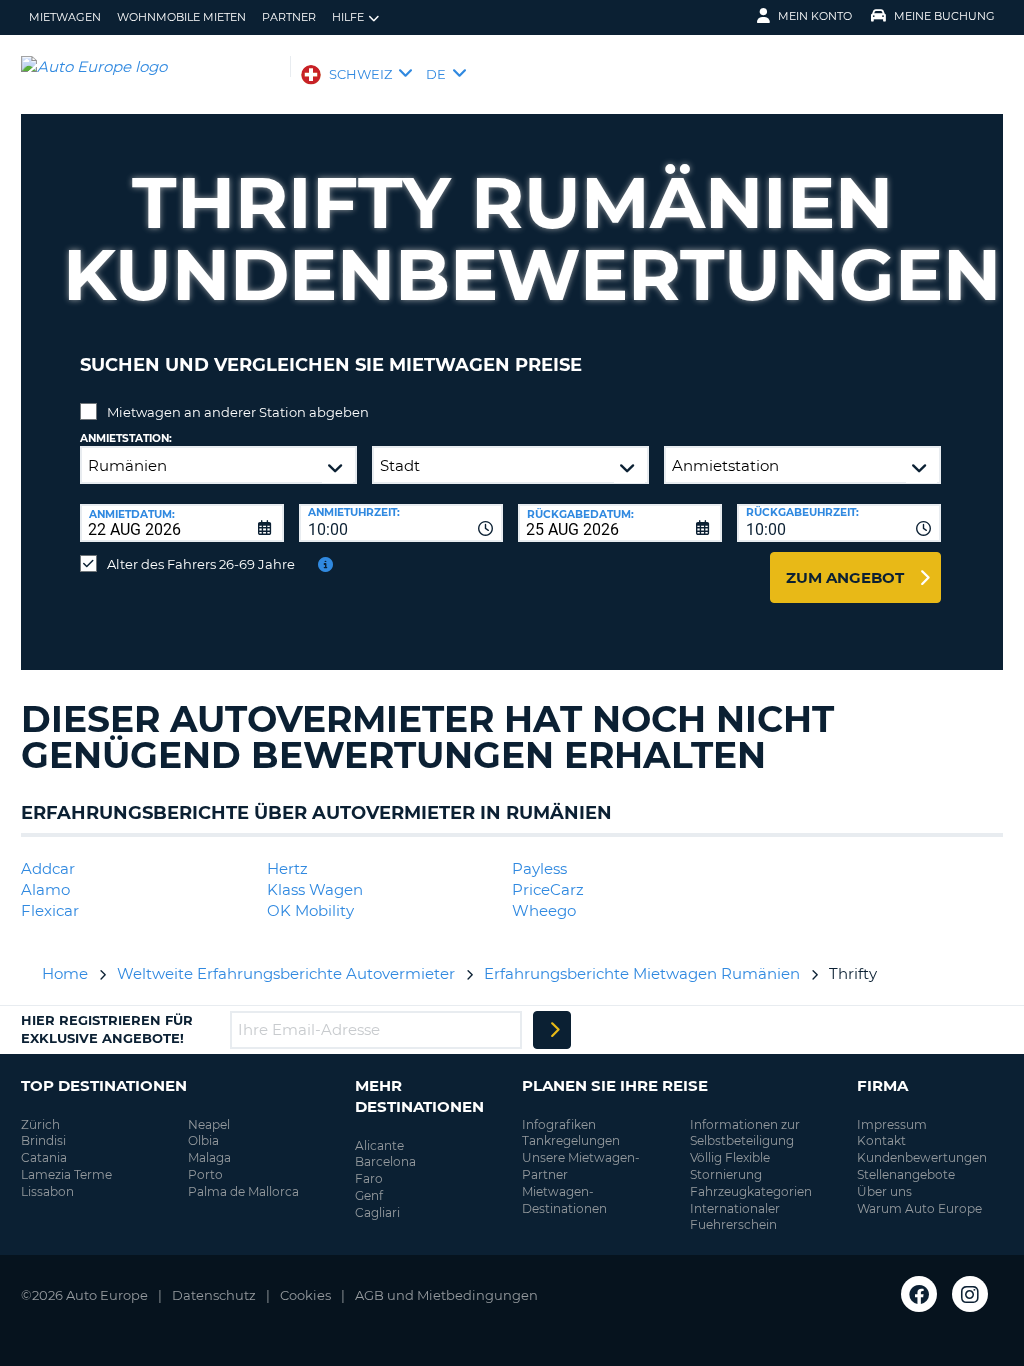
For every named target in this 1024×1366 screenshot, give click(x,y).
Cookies (305, 1295)
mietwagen (65, 17)
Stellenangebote (906, 1174)
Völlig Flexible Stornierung (730, 1166)
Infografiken (559, 1124)
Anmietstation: (126, 438)
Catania (44, 1157)
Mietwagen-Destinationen (564, 1200)
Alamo (45, 889)
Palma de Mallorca (243, 1191)
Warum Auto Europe (919, 1208)
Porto (205, 1174)
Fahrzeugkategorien (751, 1191)
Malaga (209, 1157)
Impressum (892, 1124)
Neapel (209, 1124)
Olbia (203, 1140)
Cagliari (377, 1212)
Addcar (48, 868)
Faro (369, 1178)
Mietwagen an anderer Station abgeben (238, 412)
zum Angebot (845, 577)
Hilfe (348, 17)
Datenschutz (214, 1295)
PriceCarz (548, 889)
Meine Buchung (944, 16)
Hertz (287, 868)
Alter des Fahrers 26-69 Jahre (201, 564)
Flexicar (50, 910)
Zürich (40, 1124)
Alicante (379, 1145)
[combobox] (401, 523)
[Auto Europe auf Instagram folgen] (970, 1294)
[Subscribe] (552, 1030)
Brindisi (43, 1140)
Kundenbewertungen (922, 1157)
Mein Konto (815, 16)
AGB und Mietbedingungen (446, 1295)
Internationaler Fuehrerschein (735, 1217)
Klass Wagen (315, 889)
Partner (289, 17)
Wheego (544, 910)
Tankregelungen (571, 1140)
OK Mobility (310, 910)
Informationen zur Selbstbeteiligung (745, 1133)
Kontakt (881, 1140)
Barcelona (385, 1161)
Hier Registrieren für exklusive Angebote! (107, 1029)
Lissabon (47, 1191)
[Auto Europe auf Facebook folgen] (919, 1294)
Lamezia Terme (66, 1174)
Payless (539, 868)
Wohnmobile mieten (181, 17)
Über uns (884, 1191)
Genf (369, 1195)
